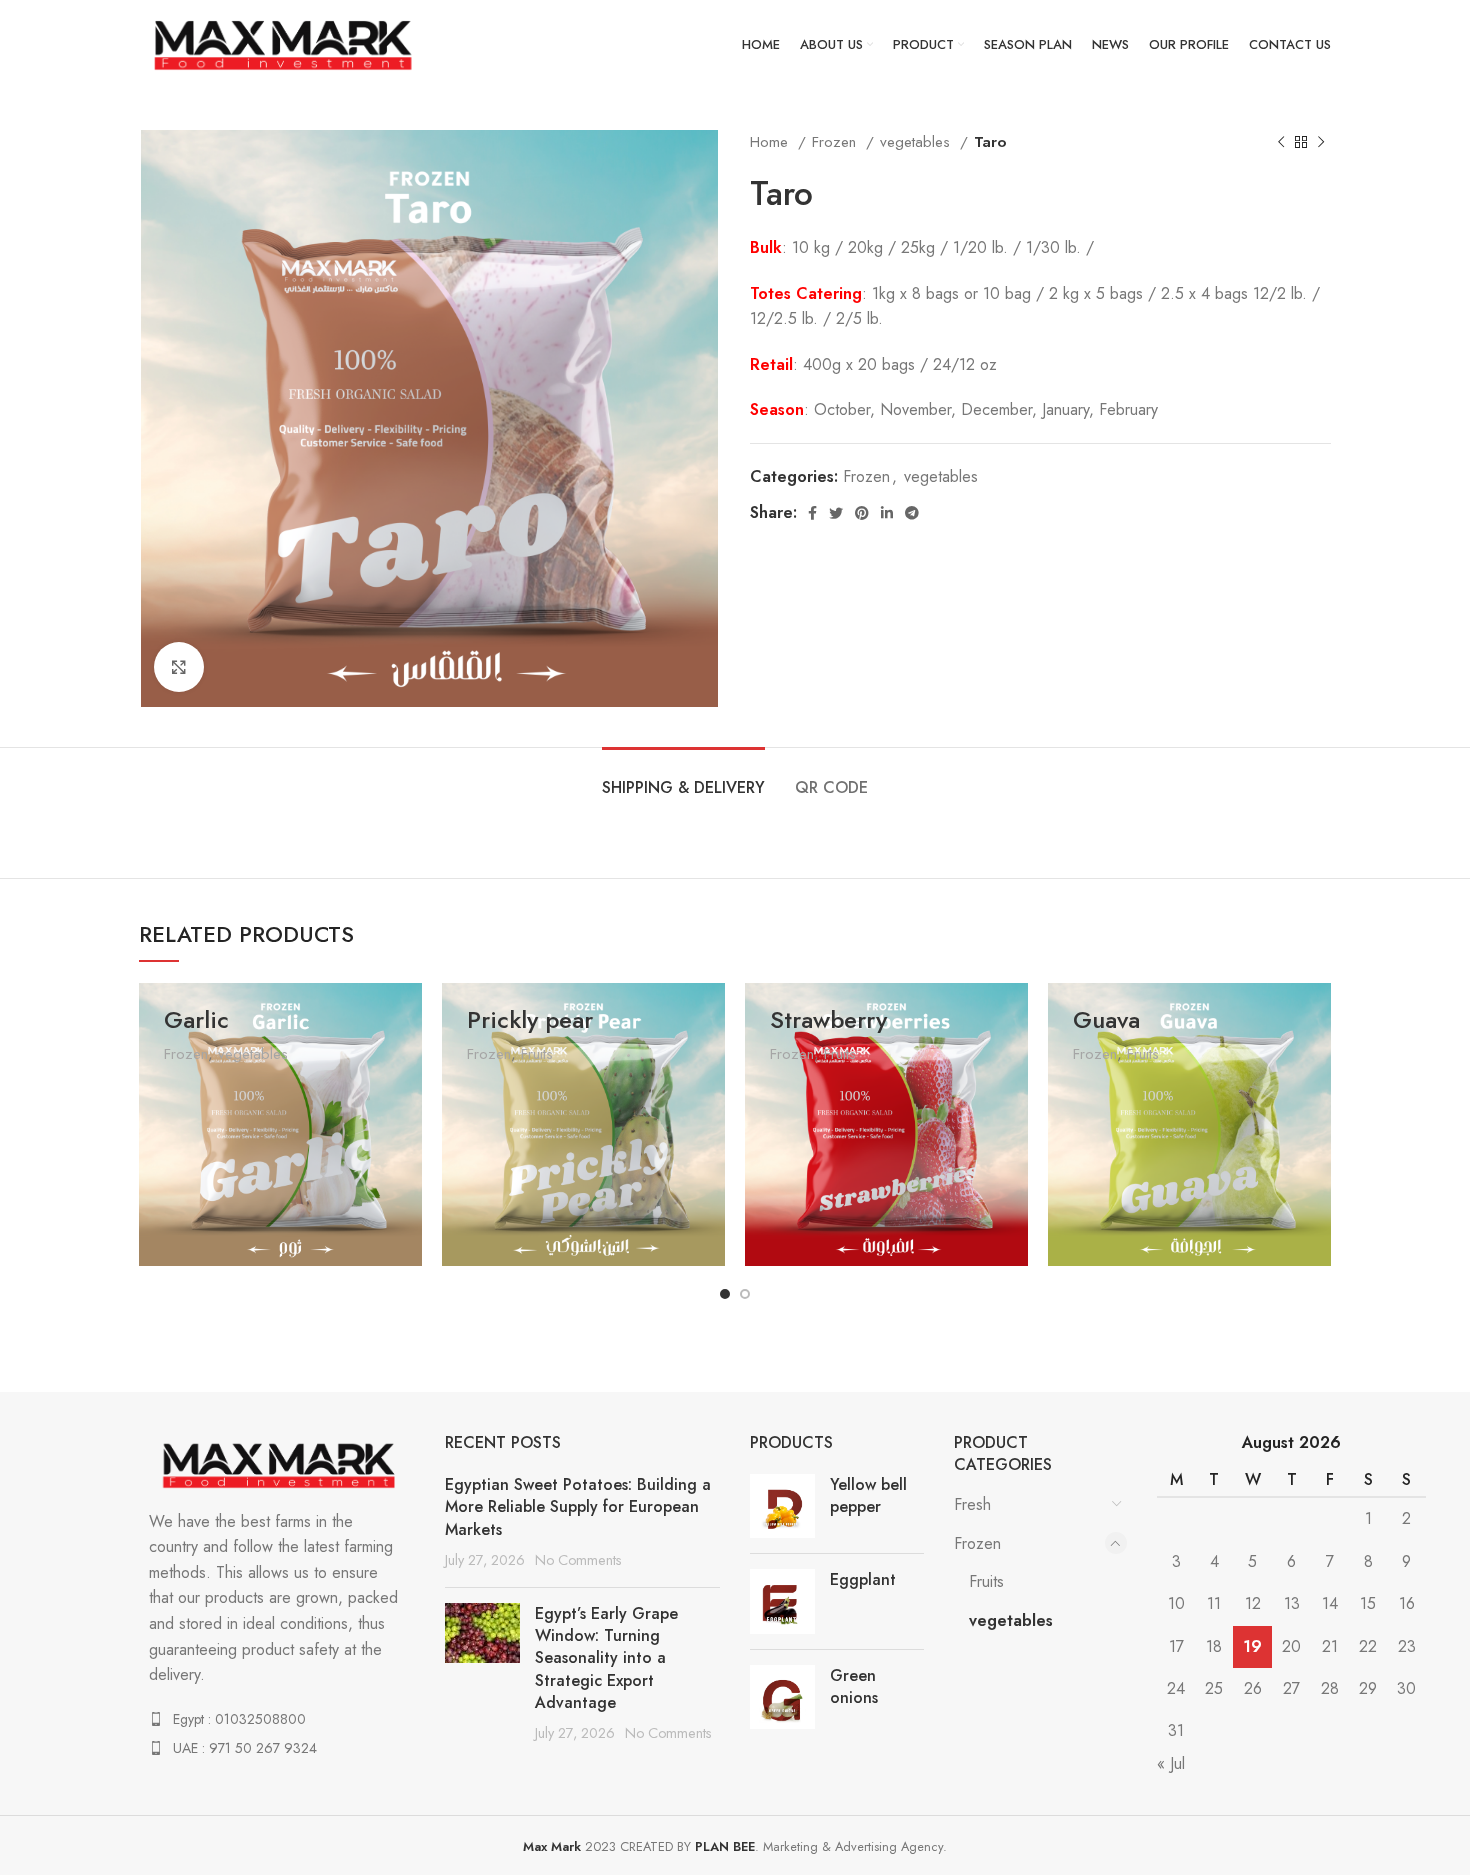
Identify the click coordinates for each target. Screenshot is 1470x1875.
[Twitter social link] (836, 513)
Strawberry (828, 1019)
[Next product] (1321, 142)
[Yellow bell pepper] (782, 1506)
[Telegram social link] (912, 513)
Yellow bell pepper (868, 1496)
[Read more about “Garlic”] (407, 1188)
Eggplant (863, 1580)
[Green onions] (782, 1697)
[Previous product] (1281, 142)
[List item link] (277, 1719)
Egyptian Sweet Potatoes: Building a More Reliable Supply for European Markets (578, 1507)
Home (771, 142)
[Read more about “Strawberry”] (1013, 1188)
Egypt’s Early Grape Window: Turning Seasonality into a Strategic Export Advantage (606, 1658)
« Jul (1171, 1763)
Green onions (854, 1687)
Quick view (407, 1233)
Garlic (196, 1019)
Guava (1106, 1019)
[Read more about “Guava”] (1316, 1188)
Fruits (537, 1054)
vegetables (917, 142)
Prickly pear (530, 1019)
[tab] (683, 777)
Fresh (972, 1504)
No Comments (578, 1560)
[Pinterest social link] (862, 513)
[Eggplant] (782, 1601)
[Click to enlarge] (179, 667)
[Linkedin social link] (887, 513)
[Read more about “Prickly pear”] (710, 1188)
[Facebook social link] (812, 513)
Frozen (836, 142)
